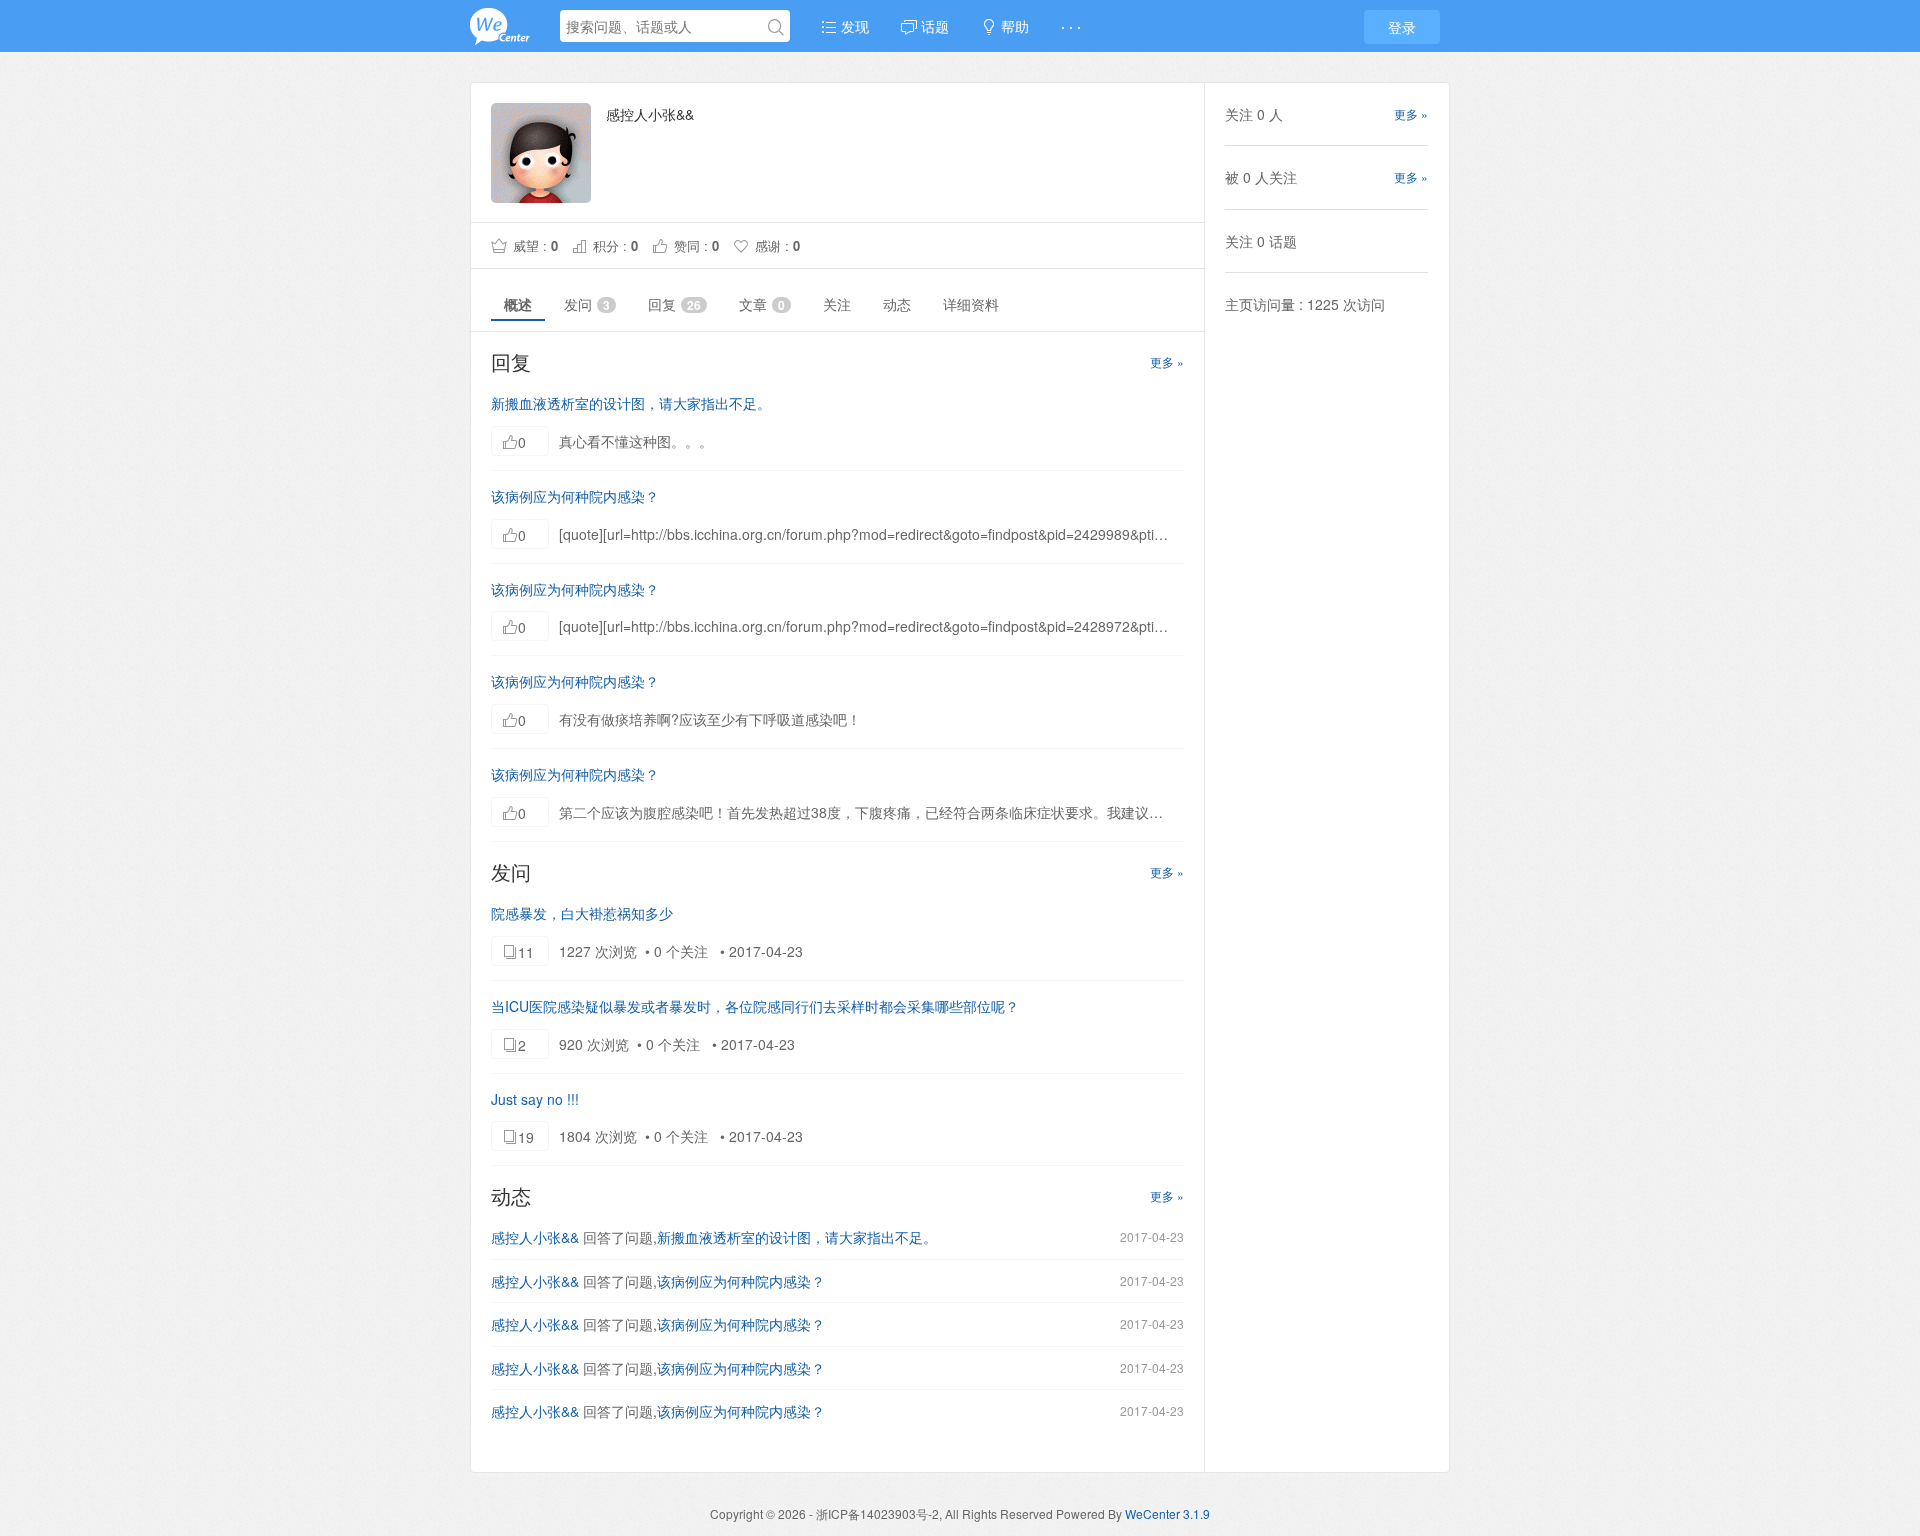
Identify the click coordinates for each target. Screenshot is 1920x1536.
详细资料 (971, 304)
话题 (933, 26)
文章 (762, 304)
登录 (1402, 27)
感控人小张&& (535, 1237)
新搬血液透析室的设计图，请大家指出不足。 (631, 403)
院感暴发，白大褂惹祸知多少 (582, 913)
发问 (587, 304)
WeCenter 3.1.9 (1167, 1513)
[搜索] (776, 27)
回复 (674, 304)
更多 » (1167, 361)
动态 (897, 304)
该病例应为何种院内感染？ (575, 496)
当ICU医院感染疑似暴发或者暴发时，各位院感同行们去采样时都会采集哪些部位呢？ (755, 1006)
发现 (853, 26)
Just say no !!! (535, 1099)
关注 (837, 304)
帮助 (1013, 26)
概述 (518, 304)
